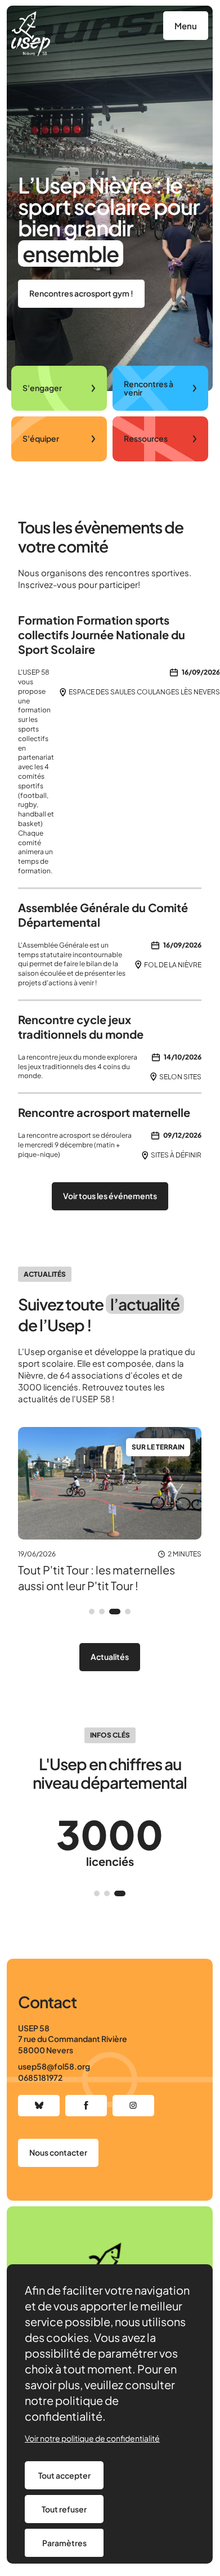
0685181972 (40, 2077)
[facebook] (86, 2106)
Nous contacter (58, 2152)
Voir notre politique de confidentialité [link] (92, 2438)
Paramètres (64, 2543)
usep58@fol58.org (54, 2066)
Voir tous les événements (110, 1196)
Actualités (110, 1657)
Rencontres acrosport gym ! (81, 293)
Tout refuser (64, 2509)
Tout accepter (64, 2475)
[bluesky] (39, 2106)
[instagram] (133, 2106)
